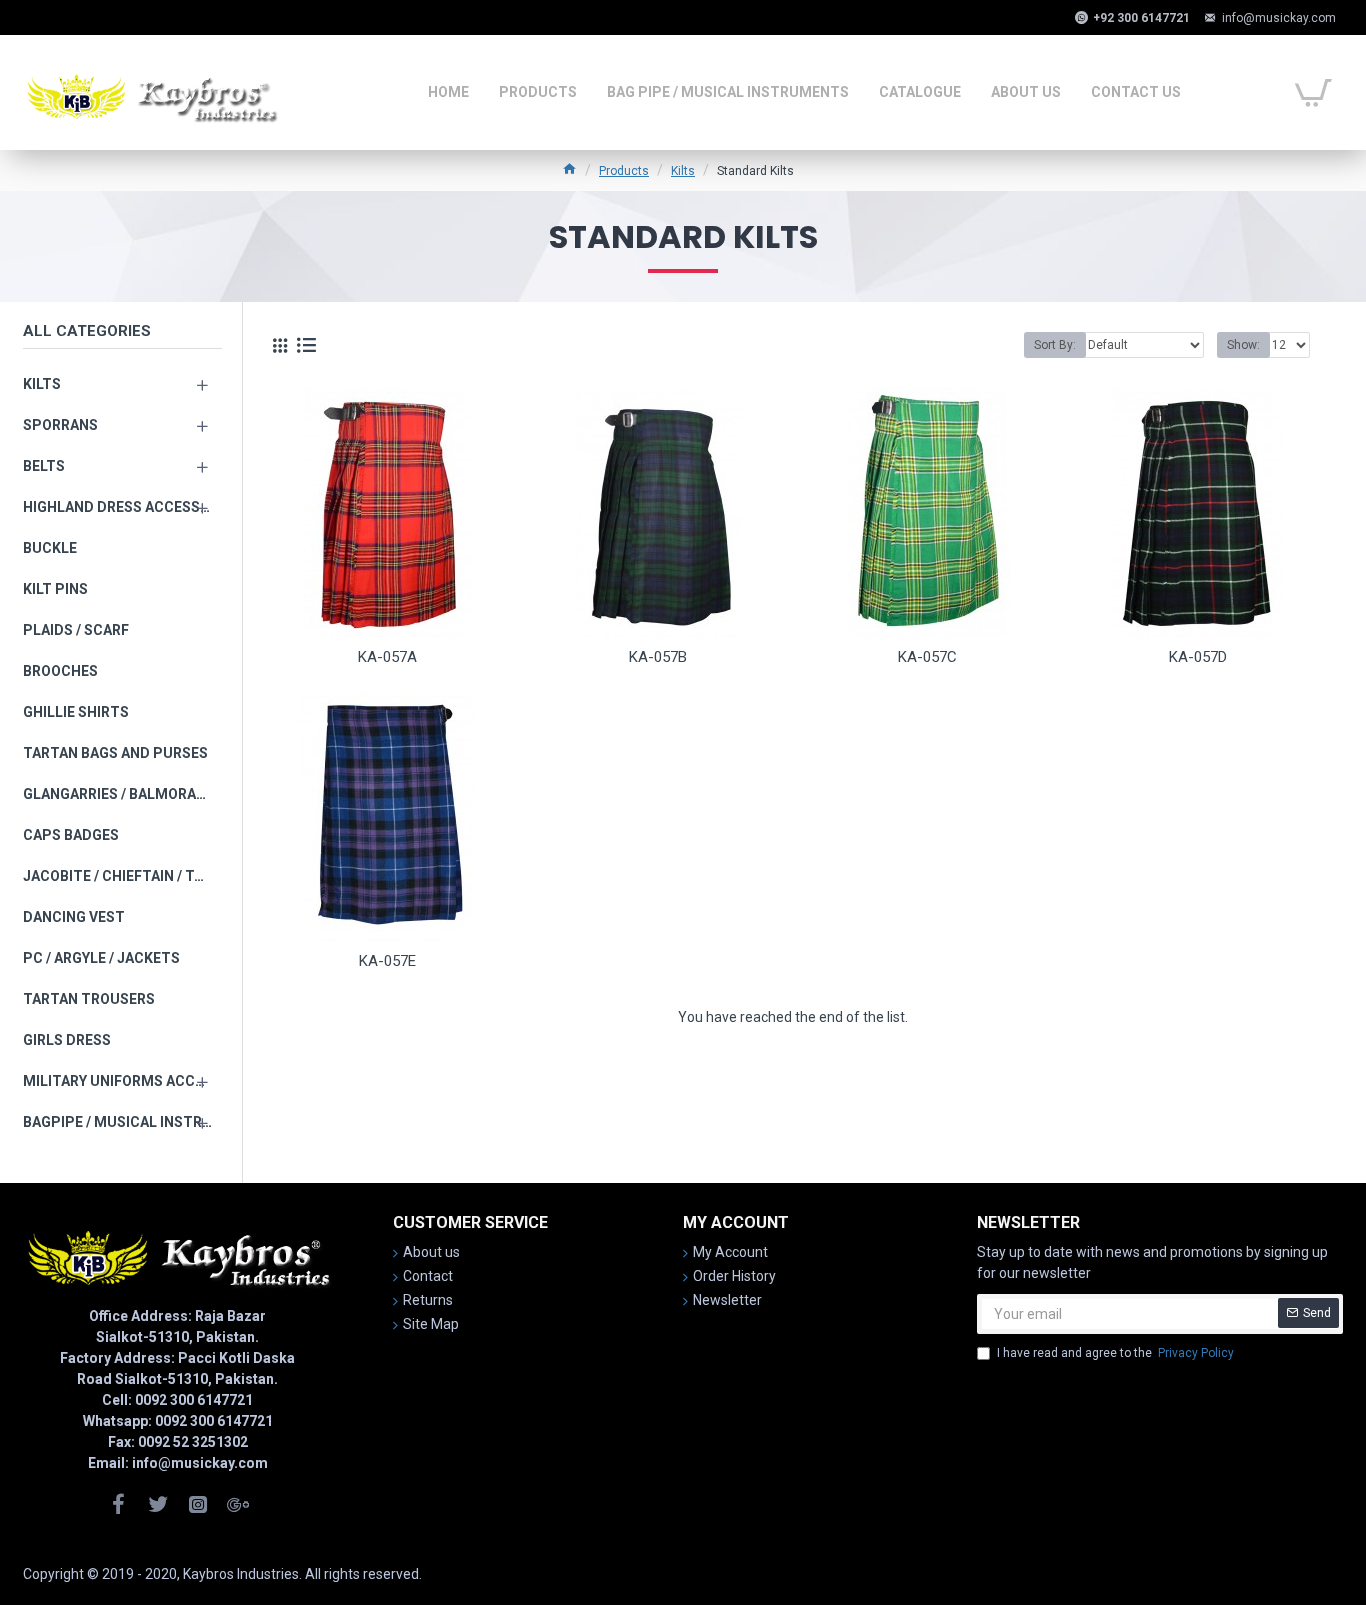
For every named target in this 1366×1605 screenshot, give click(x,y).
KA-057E (387, 961)
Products (624, 171)
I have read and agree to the (1115, 1353)
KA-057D (1198, 657)
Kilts (683, 171)
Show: (1243, 345)
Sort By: (1055, 345)
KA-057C (927, 657)
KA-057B (658, 657)
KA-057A (387, 657)
